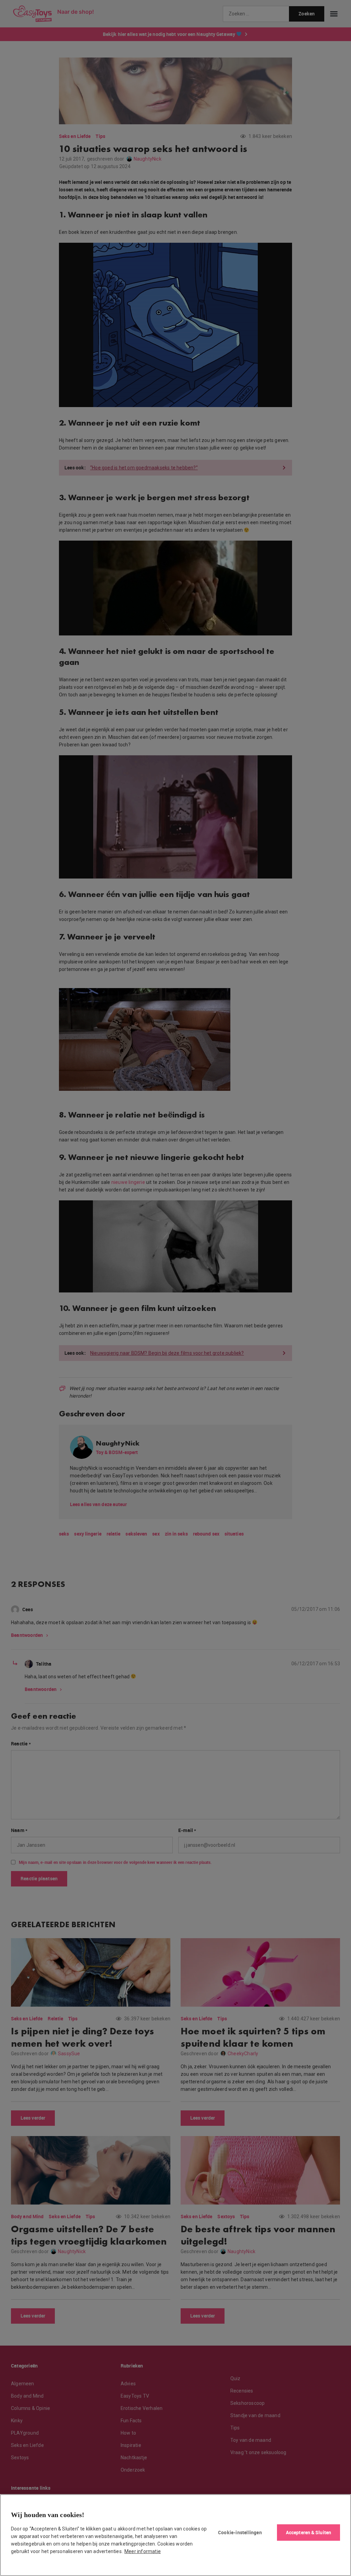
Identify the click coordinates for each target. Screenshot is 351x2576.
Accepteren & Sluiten (308, 2532)
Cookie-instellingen (240, 2532)
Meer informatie (143, 2551)
